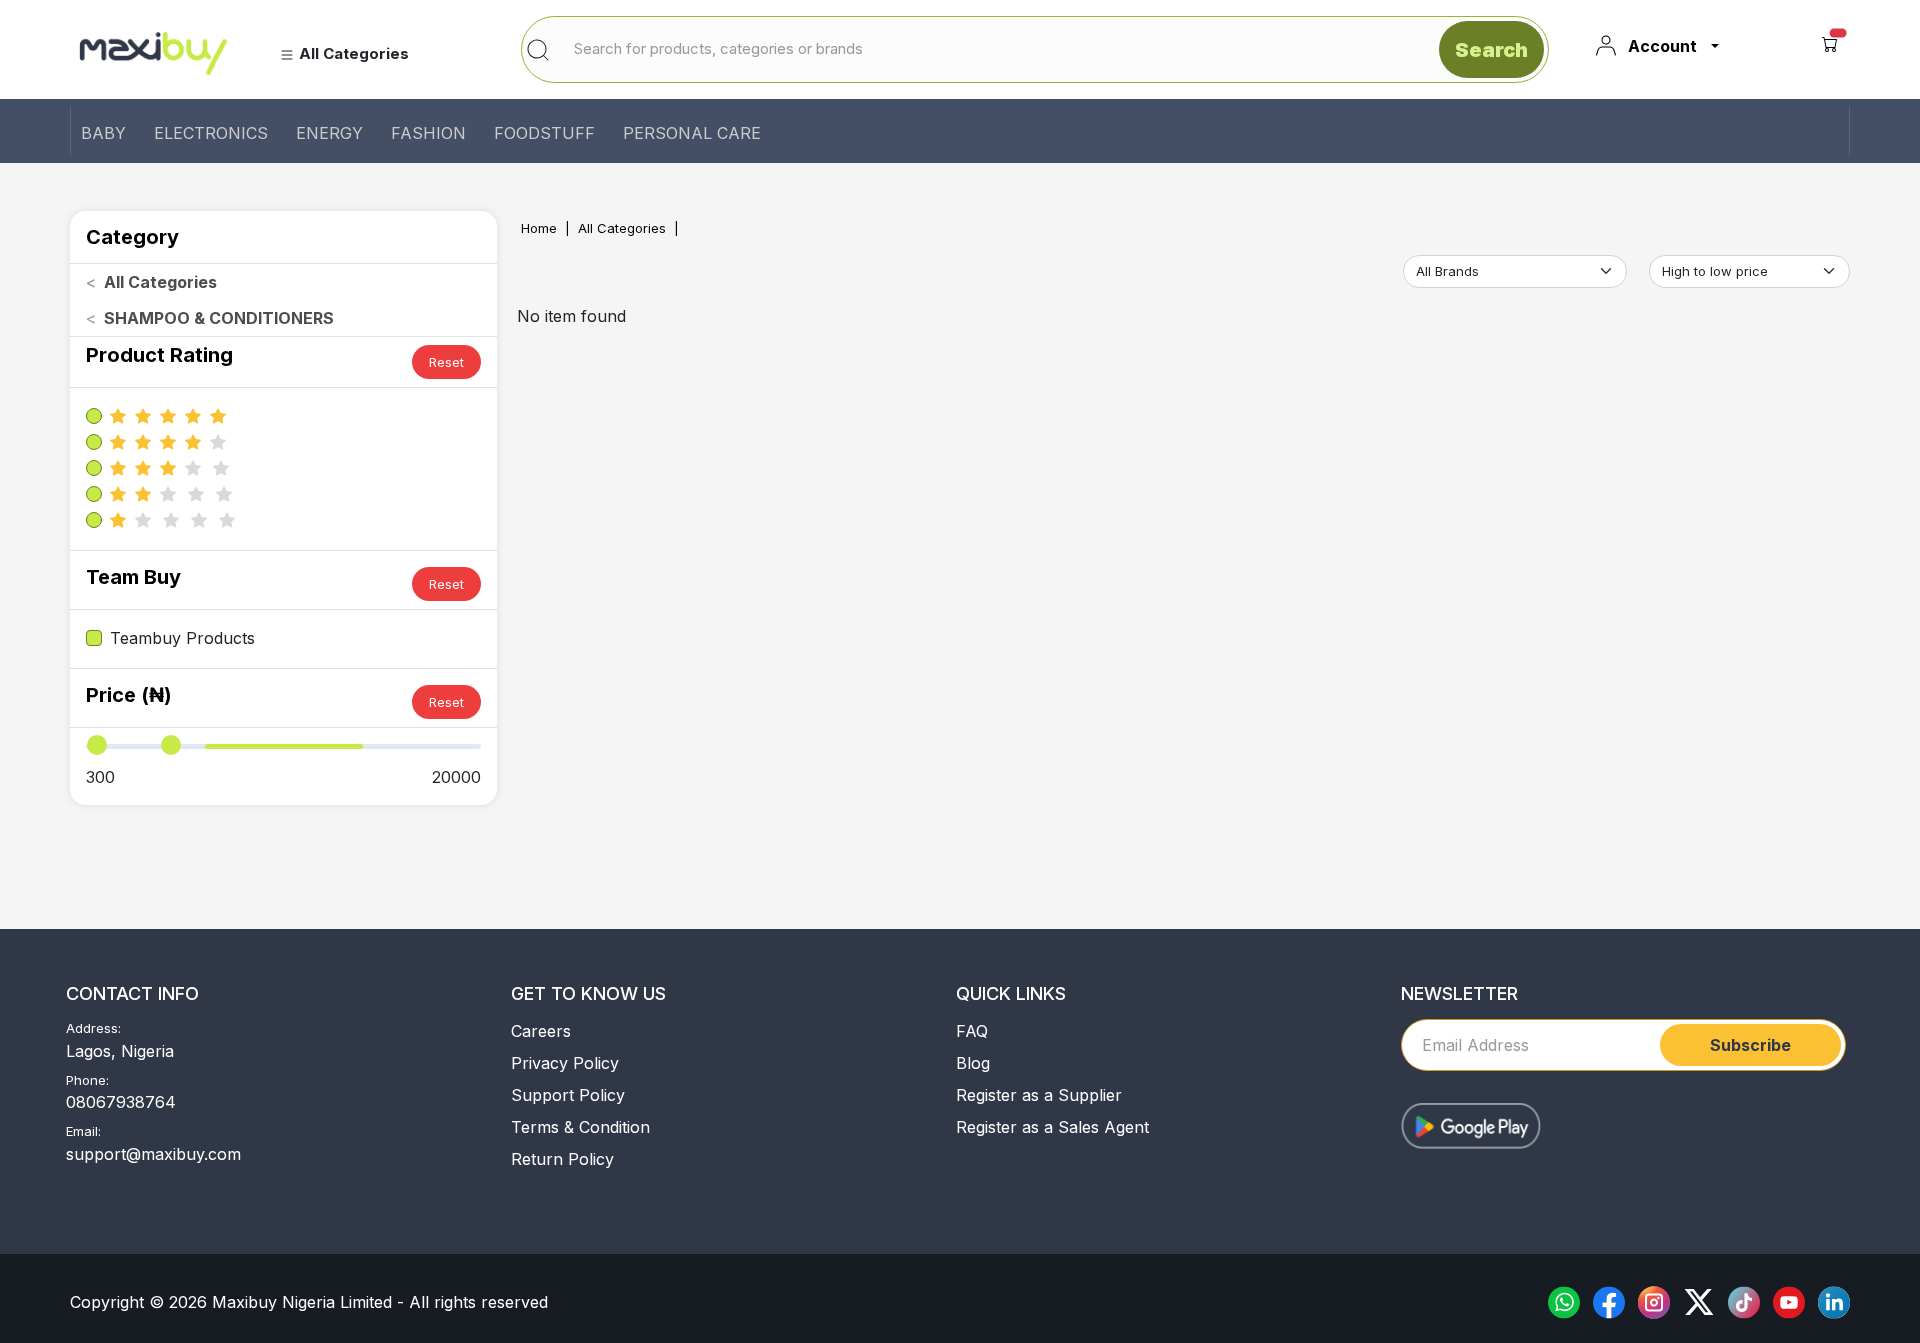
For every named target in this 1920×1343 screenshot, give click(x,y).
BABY (103, 133)
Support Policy (568, 1095)
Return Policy (562, 1159)
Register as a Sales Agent (1052, 1127)
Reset (446, 362)
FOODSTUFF (544, 133)
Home (539, 228)
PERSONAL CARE (692, 133)
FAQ (972, 1031)
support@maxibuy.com (153, 1154)
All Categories (622, 228)
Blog (973, 1063)
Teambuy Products (182, 638)
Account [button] (1662, 46)
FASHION (428, 133)
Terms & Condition (580, 1127)
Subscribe (1750, 1045)
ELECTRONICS (211, 133)
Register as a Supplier (1039, 1095)
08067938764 (121, 1102)
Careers (541, 1031)
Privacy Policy (565, 1063)
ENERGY (329, 133)
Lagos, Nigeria (120, 1051)
